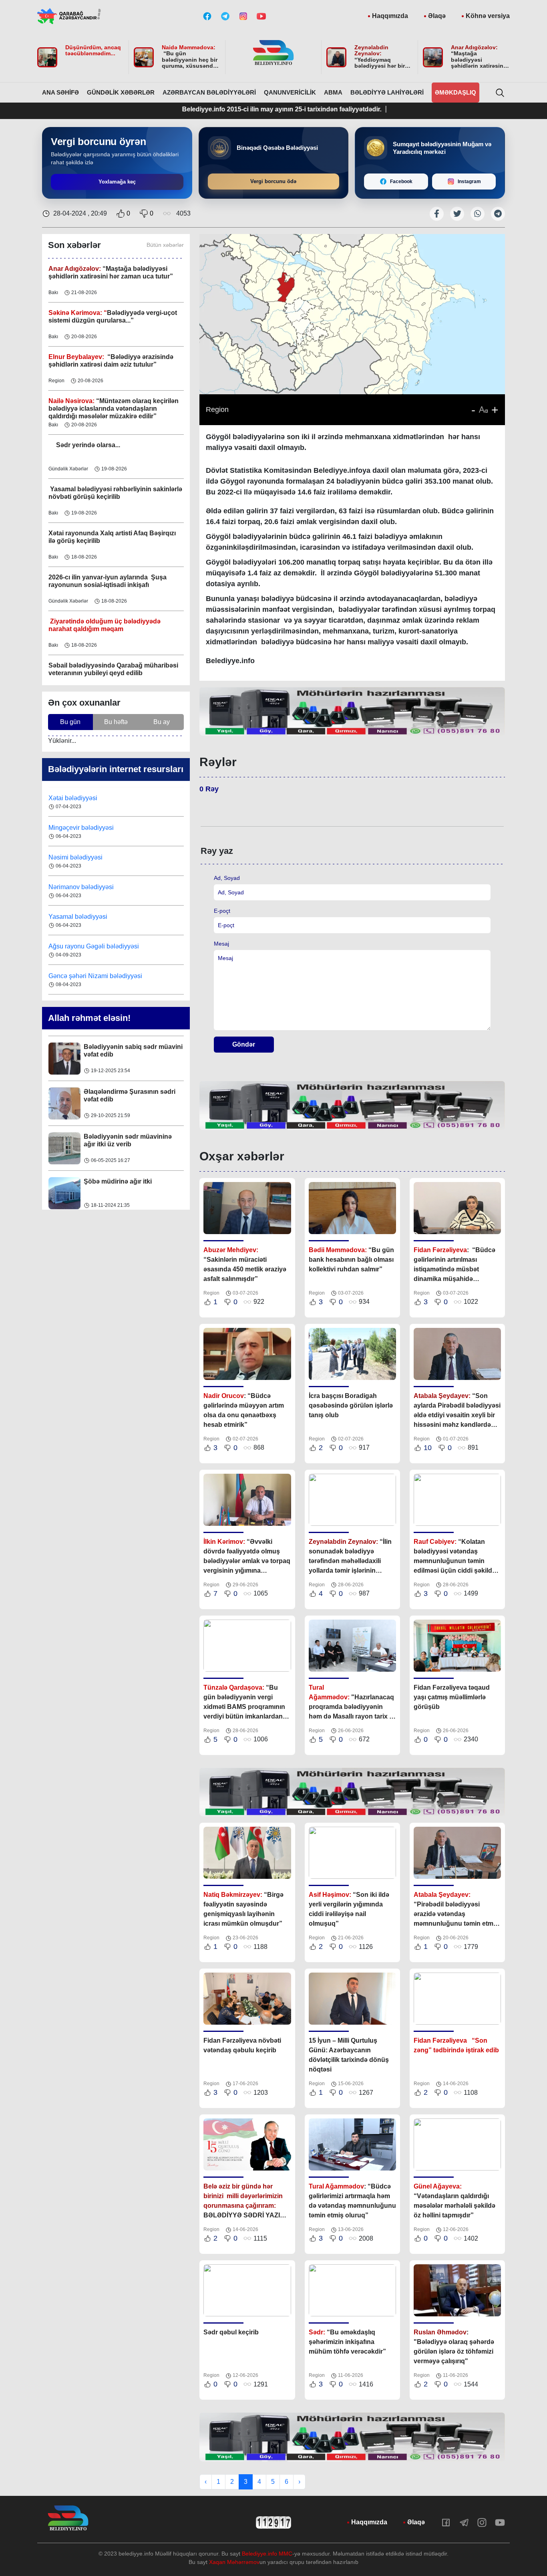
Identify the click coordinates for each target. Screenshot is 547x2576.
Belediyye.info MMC (267, 2554)
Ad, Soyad (227, 878)
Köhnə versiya (488, 16)
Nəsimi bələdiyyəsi (76, 857)
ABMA (333, 92)
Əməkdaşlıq (455, 92)
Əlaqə (437, 16)
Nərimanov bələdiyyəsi (82, 887)
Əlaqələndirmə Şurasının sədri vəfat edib (130, 1095)
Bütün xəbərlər (165, 245)
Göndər (244, 1044)
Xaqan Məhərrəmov (234, 2562)
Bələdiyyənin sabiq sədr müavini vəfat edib (133, 1050)
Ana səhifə (60, 92)
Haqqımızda (390, 16)
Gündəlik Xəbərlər (121, 92)
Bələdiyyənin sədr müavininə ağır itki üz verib (128, 1140)
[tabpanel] (352, 711)
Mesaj (221, 944)
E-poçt (222, 911)
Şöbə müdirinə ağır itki (118, 1181)
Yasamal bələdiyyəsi (78, 917)
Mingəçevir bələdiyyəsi (82, 828)
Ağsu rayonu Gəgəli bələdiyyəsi (94, 946)
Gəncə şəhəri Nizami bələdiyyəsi (95, 976)
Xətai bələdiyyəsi (74, 798)
